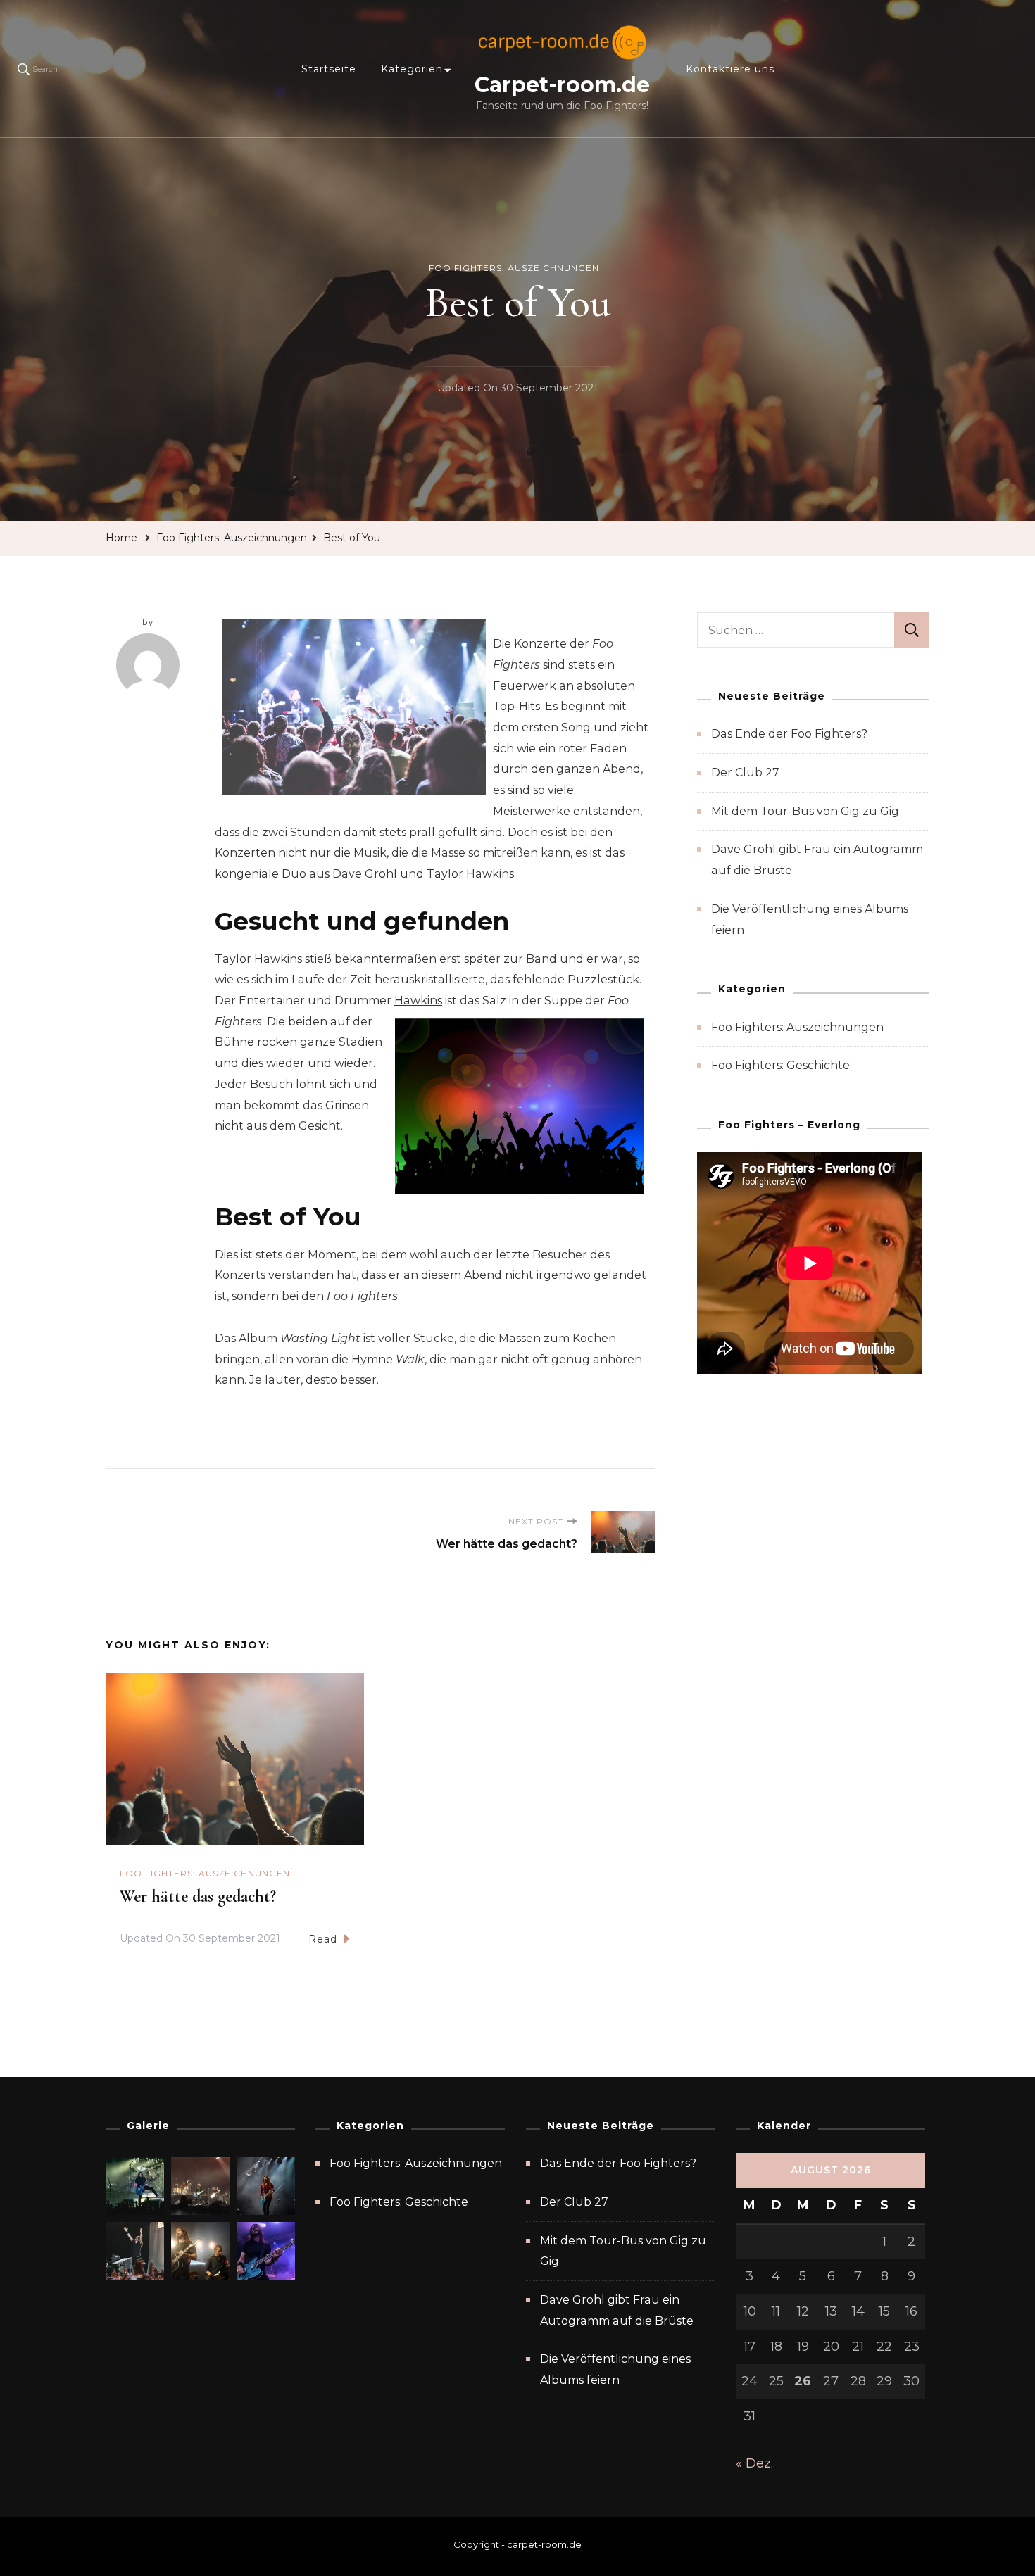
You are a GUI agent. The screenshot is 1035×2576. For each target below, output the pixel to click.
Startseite (329, 69)
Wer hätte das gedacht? (198, 1896)
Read (323, 1939)
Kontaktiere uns (730, 69)
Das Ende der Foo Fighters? (789, 734)
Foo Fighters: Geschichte (780, 1065)
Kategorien (412, 69)
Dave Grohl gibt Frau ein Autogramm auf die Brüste (617, 2310)
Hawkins (418, 1000)
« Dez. (754, 2463)
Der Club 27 (745, 772)
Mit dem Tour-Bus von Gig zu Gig (805, 811)
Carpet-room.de (562, 85)
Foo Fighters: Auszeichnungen (514, 268)
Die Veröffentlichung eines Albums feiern (615, 2369)
